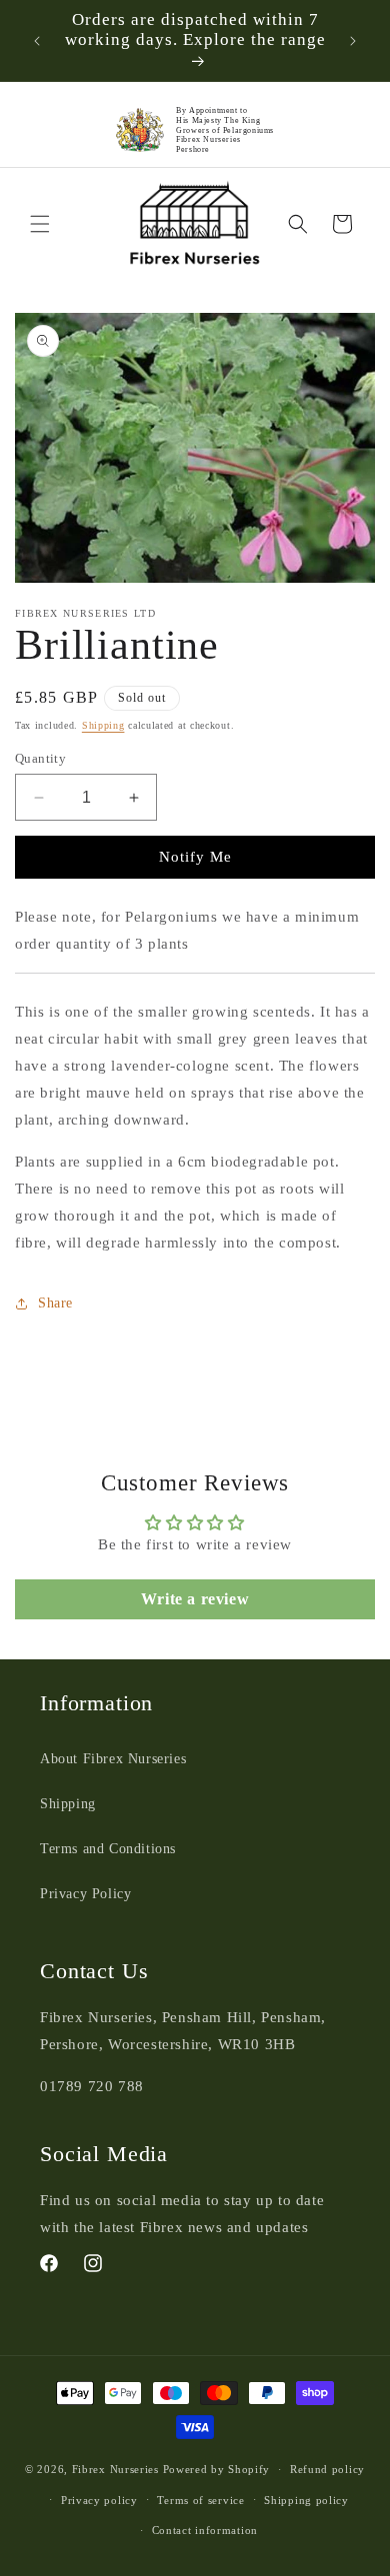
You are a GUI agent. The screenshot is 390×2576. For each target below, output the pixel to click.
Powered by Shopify (217, 2469)
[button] (40, 224)
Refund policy (327, 2469)
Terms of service (200, 2500)
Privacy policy (99, 2500)
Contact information (205, 2530)
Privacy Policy (85, 1894)
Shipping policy (306, 2500)
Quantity (40, 758)
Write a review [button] (195, 1599)
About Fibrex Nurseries (113, 1759)
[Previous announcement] (37, 41)
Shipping (103, 725)
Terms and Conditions (108, 1849)
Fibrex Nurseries (115, 2469)
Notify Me (195, 857)
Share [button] (55, 1303)
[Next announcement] (353, 41)
